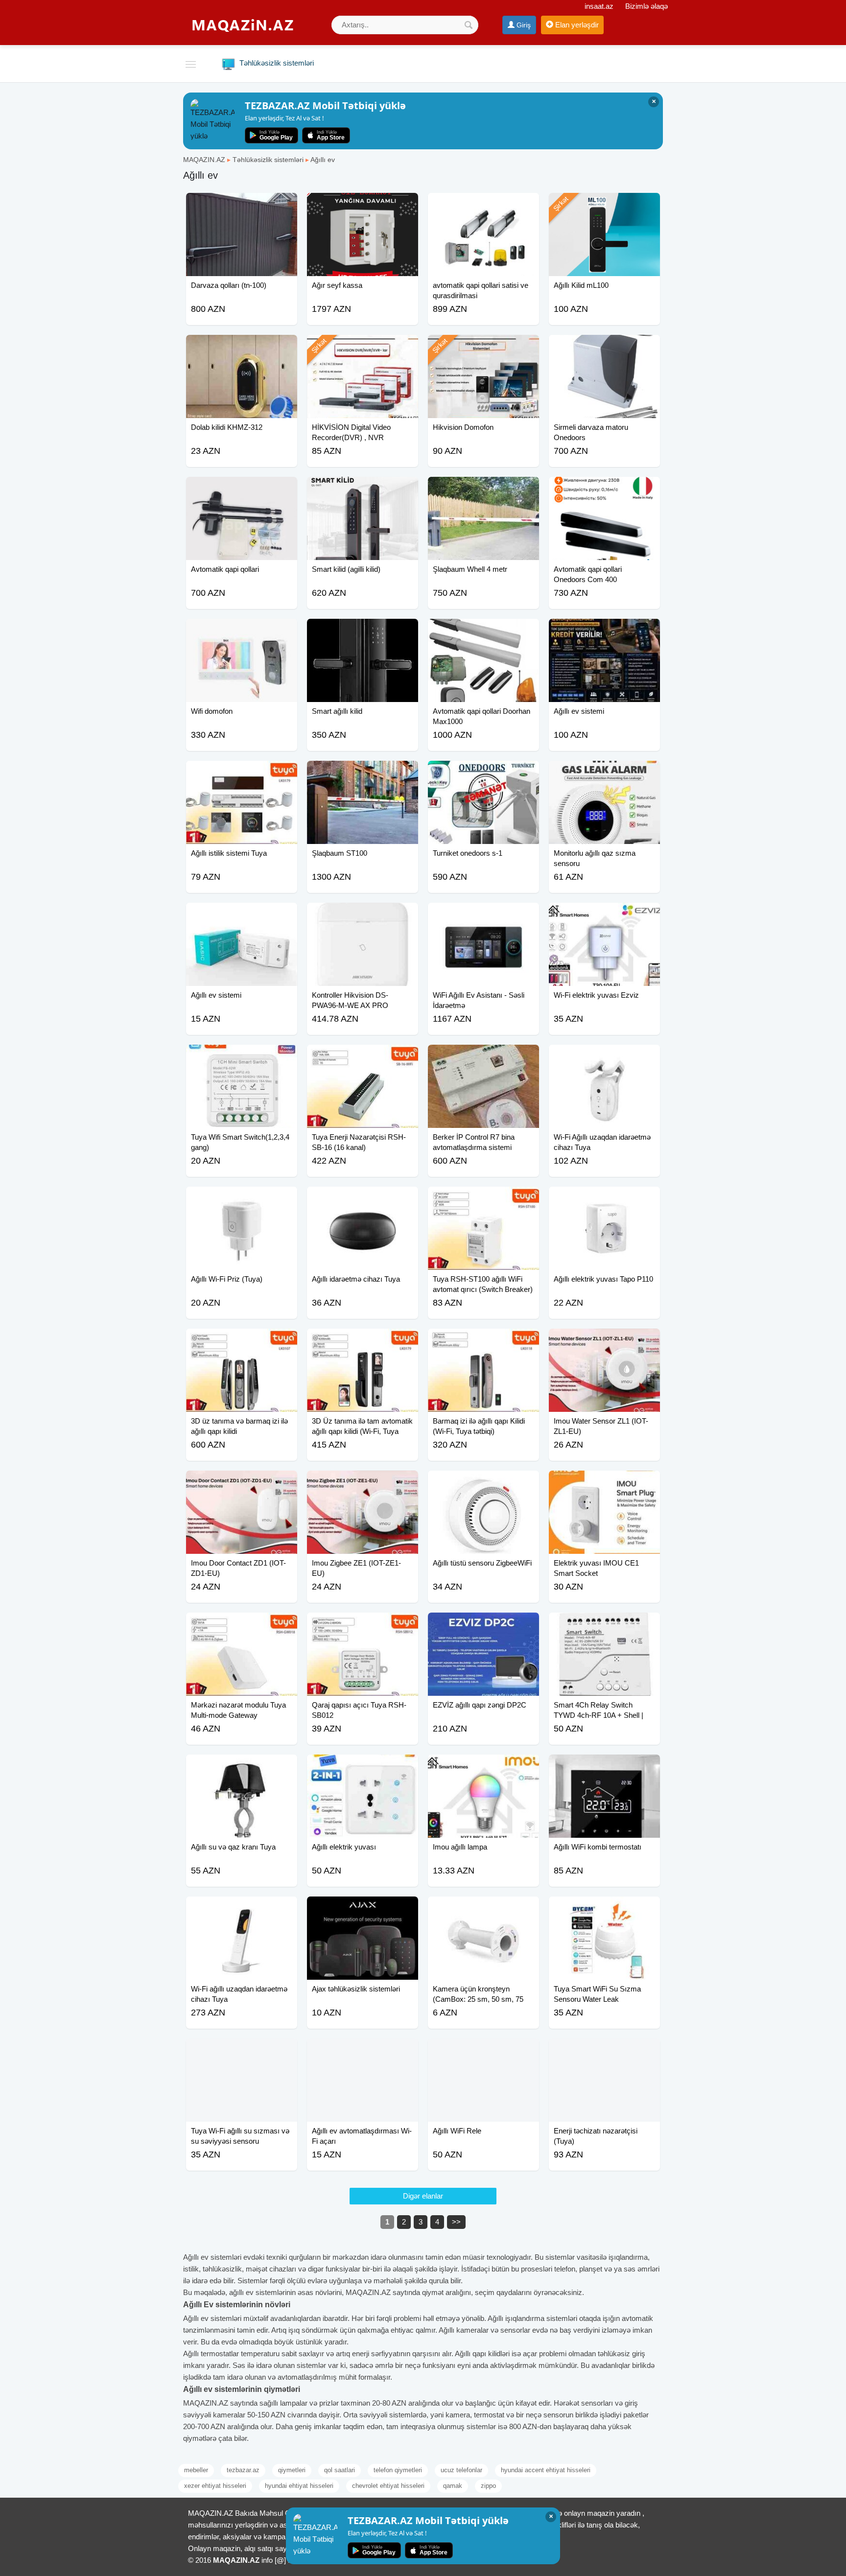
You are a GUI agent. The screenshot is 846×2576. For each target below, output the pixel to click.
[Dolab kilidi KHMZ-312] (242, 347)
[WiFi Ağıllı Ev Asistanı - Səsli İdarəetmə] (483, 915)
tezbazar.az (243, 2470)
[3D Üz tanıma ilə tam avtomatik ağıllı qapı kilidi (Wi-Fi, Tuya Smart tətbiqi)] (363, 1341)
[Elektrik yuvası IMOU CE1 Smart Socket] (604, 1483)
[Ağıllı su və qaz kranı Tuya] (242, 1767)
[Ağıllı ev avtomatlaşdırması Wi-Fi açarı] (363, 2051)
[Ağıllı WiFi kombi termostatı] (604, 1767)
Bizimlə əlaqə (646, 6)
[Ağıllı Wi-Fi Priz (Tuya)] (242, 1199)
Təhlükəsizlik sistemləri (268, 160)
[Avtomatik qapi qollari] (242, 489)
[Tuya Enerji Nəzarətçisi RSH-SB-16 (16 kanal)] (363, 1057)
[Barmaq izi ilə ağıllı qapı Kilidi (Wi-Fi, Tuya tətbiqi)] (483, 1341)
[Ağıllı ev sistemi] (604, 631)
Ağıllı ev (323, 160)
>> (456, 2222)
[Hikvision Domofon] (483, 347)
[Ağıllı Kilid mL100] (604, 205)
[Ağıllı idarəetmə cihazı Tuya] (363, 1199)
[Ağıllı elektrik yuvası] (363, 1767)
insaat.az (599, 6)
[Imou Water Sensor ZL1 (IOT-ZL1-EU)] (604, 1341)
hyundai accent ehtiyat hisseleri (546, 2470)
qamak (453, 2486)
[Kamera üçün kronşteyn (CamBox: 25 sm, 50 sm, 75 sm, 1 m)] (483, 1909)
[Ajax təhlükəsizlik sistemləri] (363, 1909)
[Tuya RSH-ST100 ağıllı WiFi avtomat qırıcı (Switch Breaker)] (483, 1199)
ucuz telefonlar (461, 2470)
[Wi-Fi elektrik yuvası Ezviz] (604, 915)
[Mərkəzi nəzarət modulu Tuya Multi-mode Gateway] (242, 1625)
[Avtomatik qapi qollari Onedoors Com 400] (604, 489)
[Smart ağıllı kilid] (363, 631)
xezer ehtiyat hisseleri (215, 2486)
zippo (488, 2486)
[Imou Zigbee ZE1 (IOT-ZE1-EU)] (363, 1483)
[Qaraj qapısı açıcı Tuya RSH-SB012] (363, 1625)
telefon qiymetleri (398, 2470)
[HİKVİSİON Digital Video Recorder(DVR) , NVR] (363, 347)
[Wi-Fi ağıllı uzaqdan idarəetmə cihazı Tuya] (242, 1909)
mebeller (196, 2470)
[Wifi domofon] (242, 631)
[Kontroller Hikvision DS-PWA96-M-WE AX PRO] (363, 915)
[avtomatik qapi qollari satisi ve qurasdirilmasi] (483, 205)
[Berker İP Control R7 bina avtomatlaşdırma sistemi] (483, 1057)
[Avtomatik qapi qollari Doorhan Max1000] (483, 631)
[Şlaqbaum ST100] (363, 773)
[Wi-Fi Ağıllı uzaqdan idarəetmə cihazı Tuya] (604, 1057)
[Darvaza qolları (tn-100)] (242, 205)
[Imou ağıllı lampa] (483, 1767)
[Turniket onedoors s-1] (483, 773)
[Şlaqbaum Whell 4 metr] (483, 489)
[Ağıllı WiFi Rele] (483, 2051)
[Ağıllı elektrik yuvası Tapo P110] (604, 1199)
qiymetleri (292, 2470)
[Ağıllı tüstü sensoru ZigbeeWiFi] (483, 1483)
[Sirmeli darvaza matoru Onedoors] (604, 347)
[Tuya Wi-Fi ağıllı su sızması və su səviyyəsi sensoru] (242, 2051)
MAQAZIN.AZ (204, 160)
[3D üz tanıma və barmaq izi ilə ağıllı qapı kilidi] (242, 1341)
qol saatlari (340, 2470)
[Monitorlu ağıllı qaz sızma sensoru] (604, 773)
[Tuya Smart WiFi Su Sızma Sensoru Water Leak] (604, 1909)
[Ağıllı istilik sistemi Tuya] (242, 773)
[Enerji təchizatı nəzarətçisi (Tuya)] (604, 2051)
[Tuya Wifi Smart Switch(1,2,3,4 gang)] (242, 1057)
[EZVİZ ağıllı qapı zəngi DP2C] (483, 1625)
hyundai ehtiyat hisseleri (299, 2486)
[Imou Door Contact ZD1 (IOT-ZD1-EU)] (242, 1483)
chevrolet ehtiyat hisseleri (388, 2486)
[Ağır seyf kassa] (363, 205)
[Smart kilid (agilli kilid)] (363, 489)
